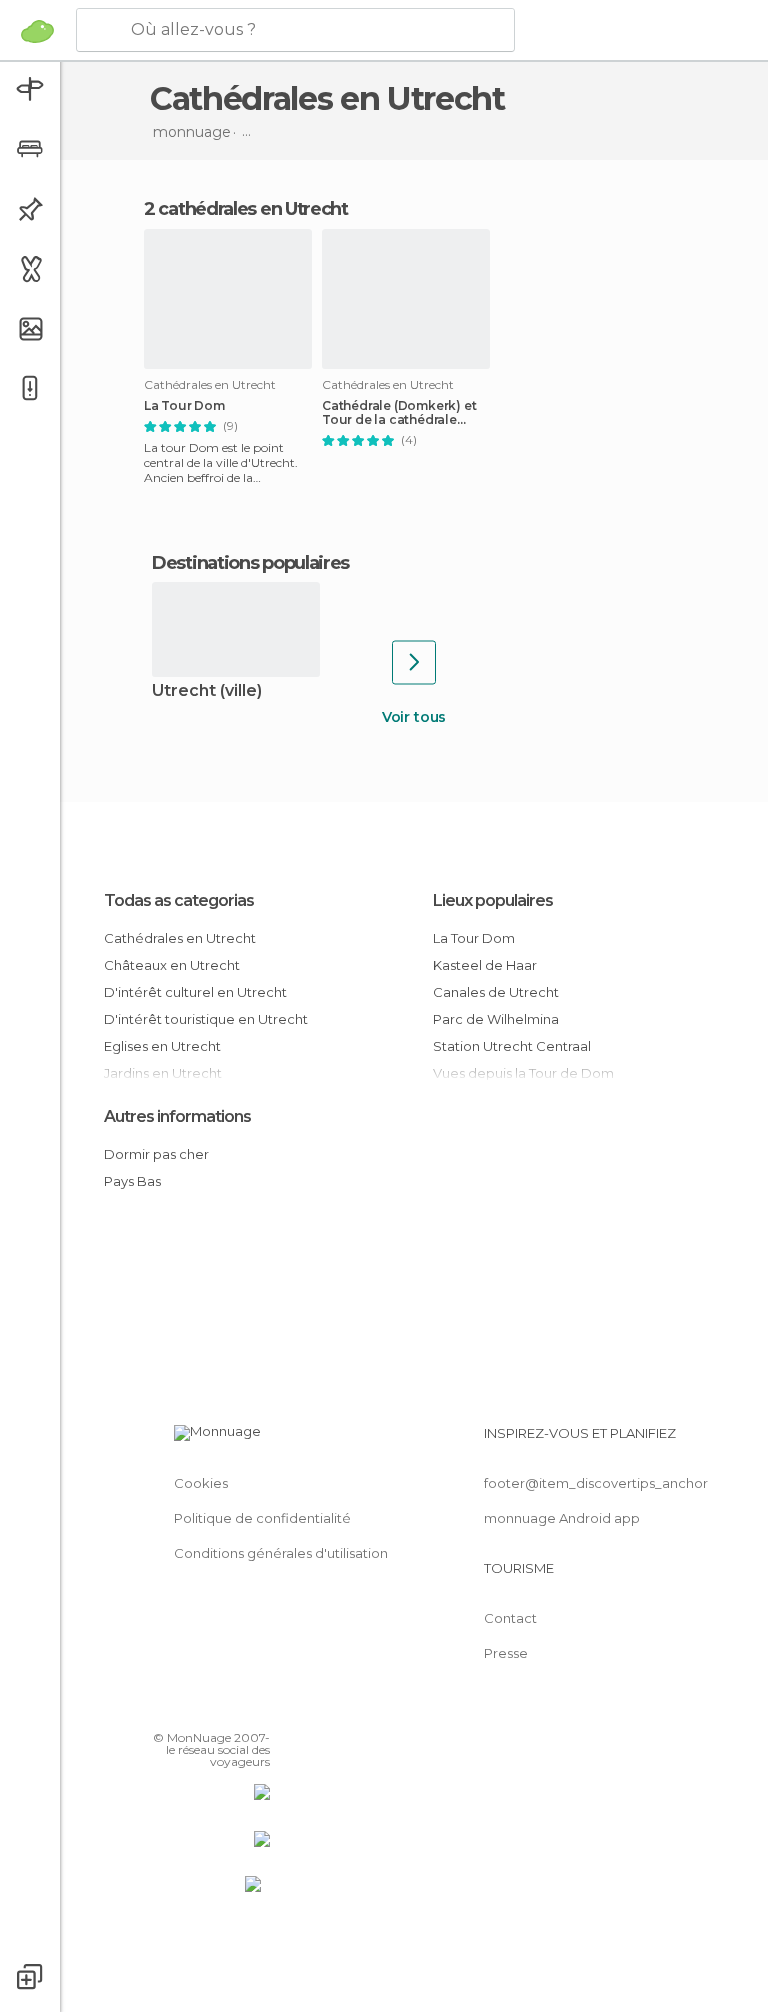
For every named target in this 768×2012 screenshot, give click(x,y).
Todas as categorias (179, 900)
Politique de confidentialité (262, 1518)
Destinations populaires (250, 563)
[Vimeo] (231, 1709)
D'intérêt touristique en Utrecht (206, 1019)
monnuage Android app (562, 1518)
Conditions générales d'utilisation (281, 1553)
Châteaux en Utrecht (172, 965)
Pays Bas (132, 1181)
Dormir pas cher (156, 1154)
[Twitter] (205, 1709)
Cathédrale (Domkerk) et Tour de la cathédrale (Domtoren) (399, 413)
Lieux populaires (493, 900)
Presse (506, 1653)
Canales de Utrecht (496, 992)
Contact (510, 1618)
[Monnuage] (37, 31)
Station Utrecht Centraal (512, 1046)
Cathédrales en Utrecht (180, 938)
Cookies (201, 1483)
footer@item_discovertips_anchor (596, 1483)
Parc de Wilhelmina (496, 1019)
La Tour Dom (184, 406)
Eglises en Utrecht (162, 1046)
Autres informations (177, 1116)
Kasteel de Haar (485, 965)
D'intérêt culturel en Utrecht (195, 992)
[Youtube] (257, 1709)
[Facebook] (179, 1709)
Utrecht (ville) (207, 691)
